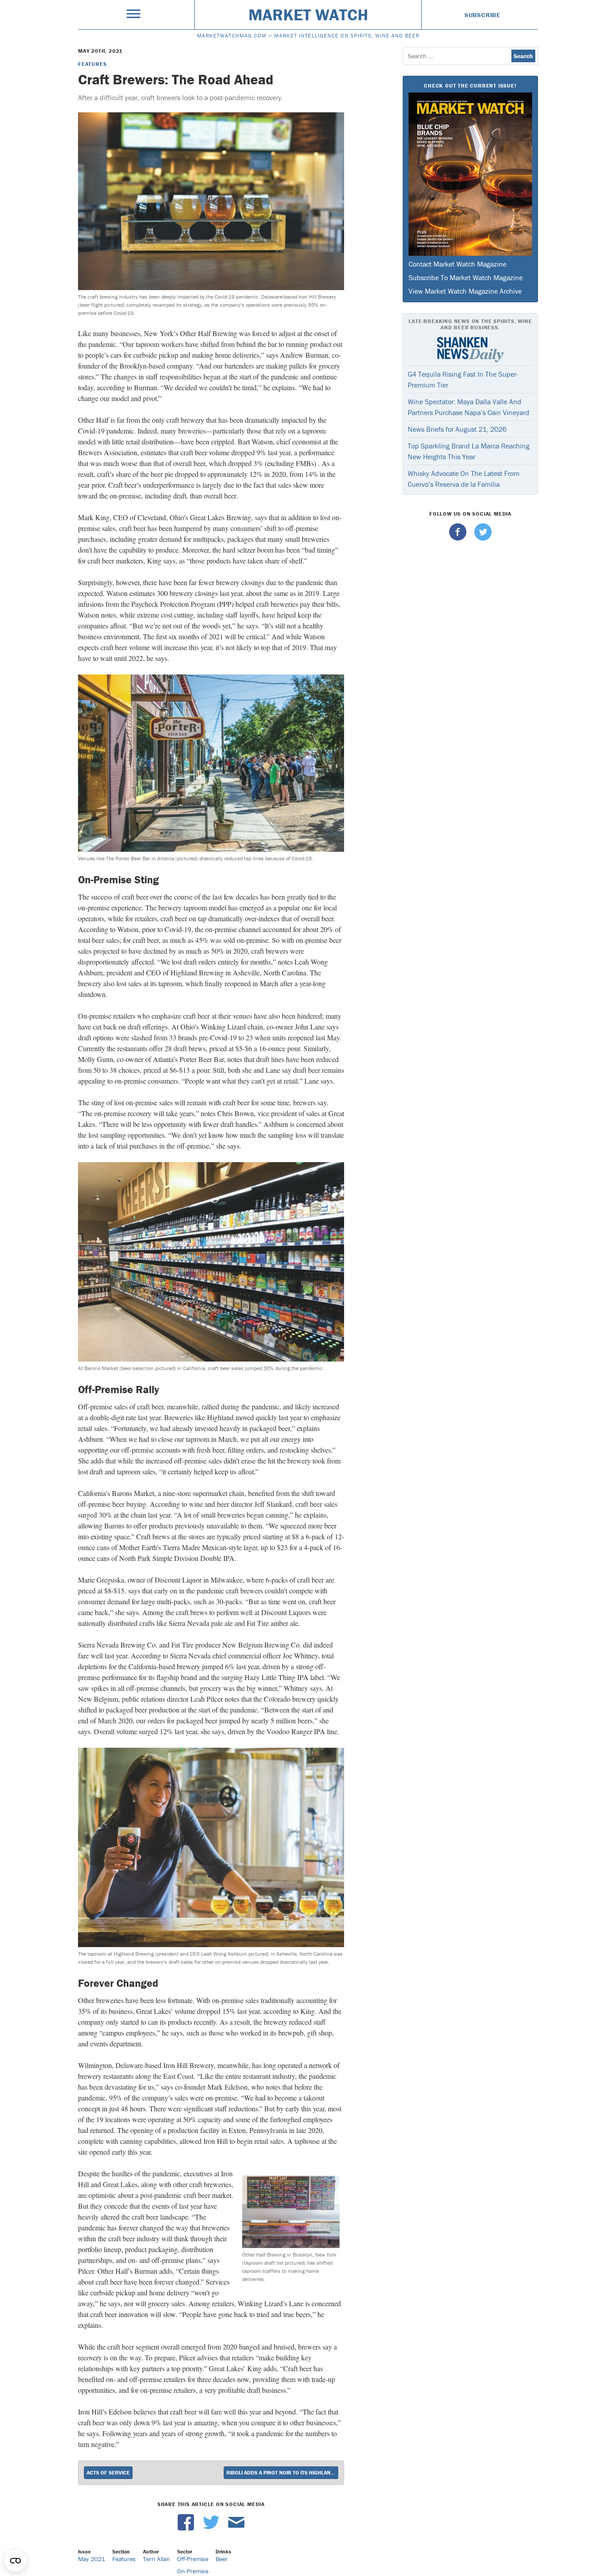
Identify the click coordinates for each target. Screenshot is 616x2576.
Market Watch (308, 14)
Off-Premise (193, 2559)
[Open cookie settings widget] (15, 2561)
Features (92, 64)
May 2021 (92, 2559)
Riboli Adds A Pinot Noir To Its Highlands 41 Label (282, 2472)
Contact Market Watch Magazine (457, 264)
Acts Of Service (108, 2472)
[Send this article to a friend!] (236, 2528)
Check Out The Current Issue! (470, 85)
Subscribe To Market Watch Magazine (466, 277)
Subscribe (483, 15)
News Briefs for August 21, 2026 (457, 429)
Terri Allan (156, 2559)
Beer (222, 2559)
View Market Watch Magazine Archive (465, 291)
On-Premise (193, 2571)
